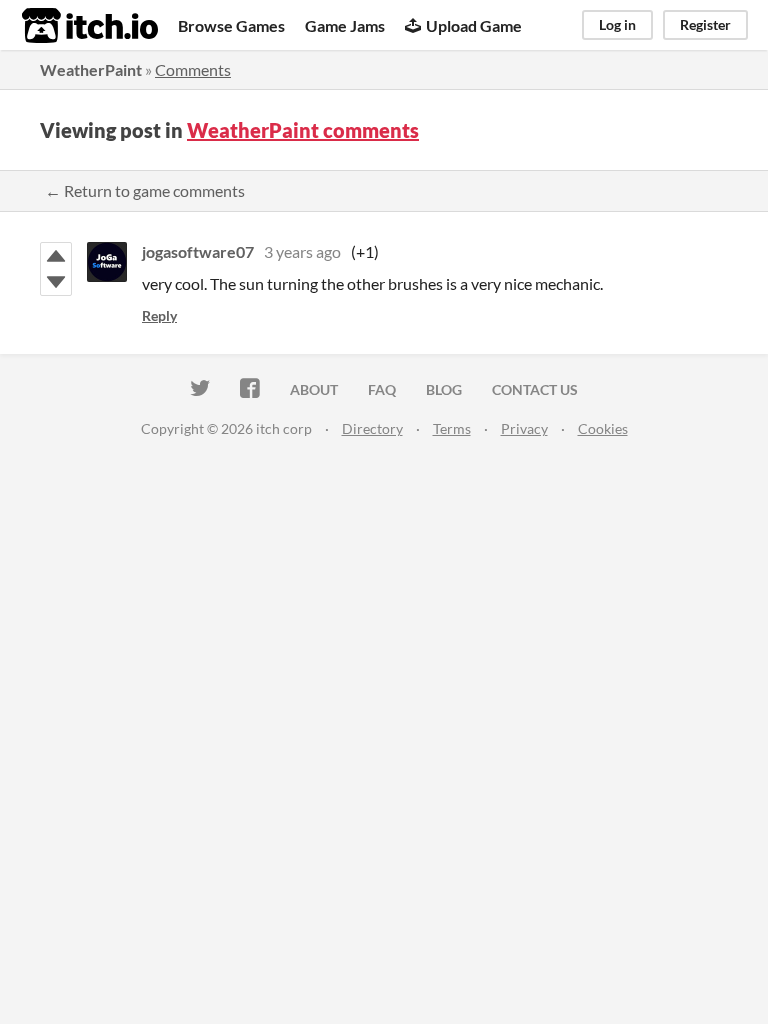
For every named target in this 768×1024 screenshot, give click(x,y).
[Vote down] (56, 282)
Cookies (603, 428)
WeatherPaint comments (303, 130)
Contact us (535, 389)
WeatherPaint (91, 69)
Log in (617, 24)
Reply (159, 315)
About (314, 389)
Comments (193, 69)
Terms (452, 428)
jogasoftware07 (198, 251)
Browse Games (231, 25)
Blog (444, 389)
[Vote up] (56, 256)
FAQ (382, 389)
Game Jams (345, 25)
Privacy (524, 428)
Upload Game (474, 25)
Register (705, 24)
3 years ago (302, 251)
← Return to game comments (145, 190)
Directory (372, 428)
